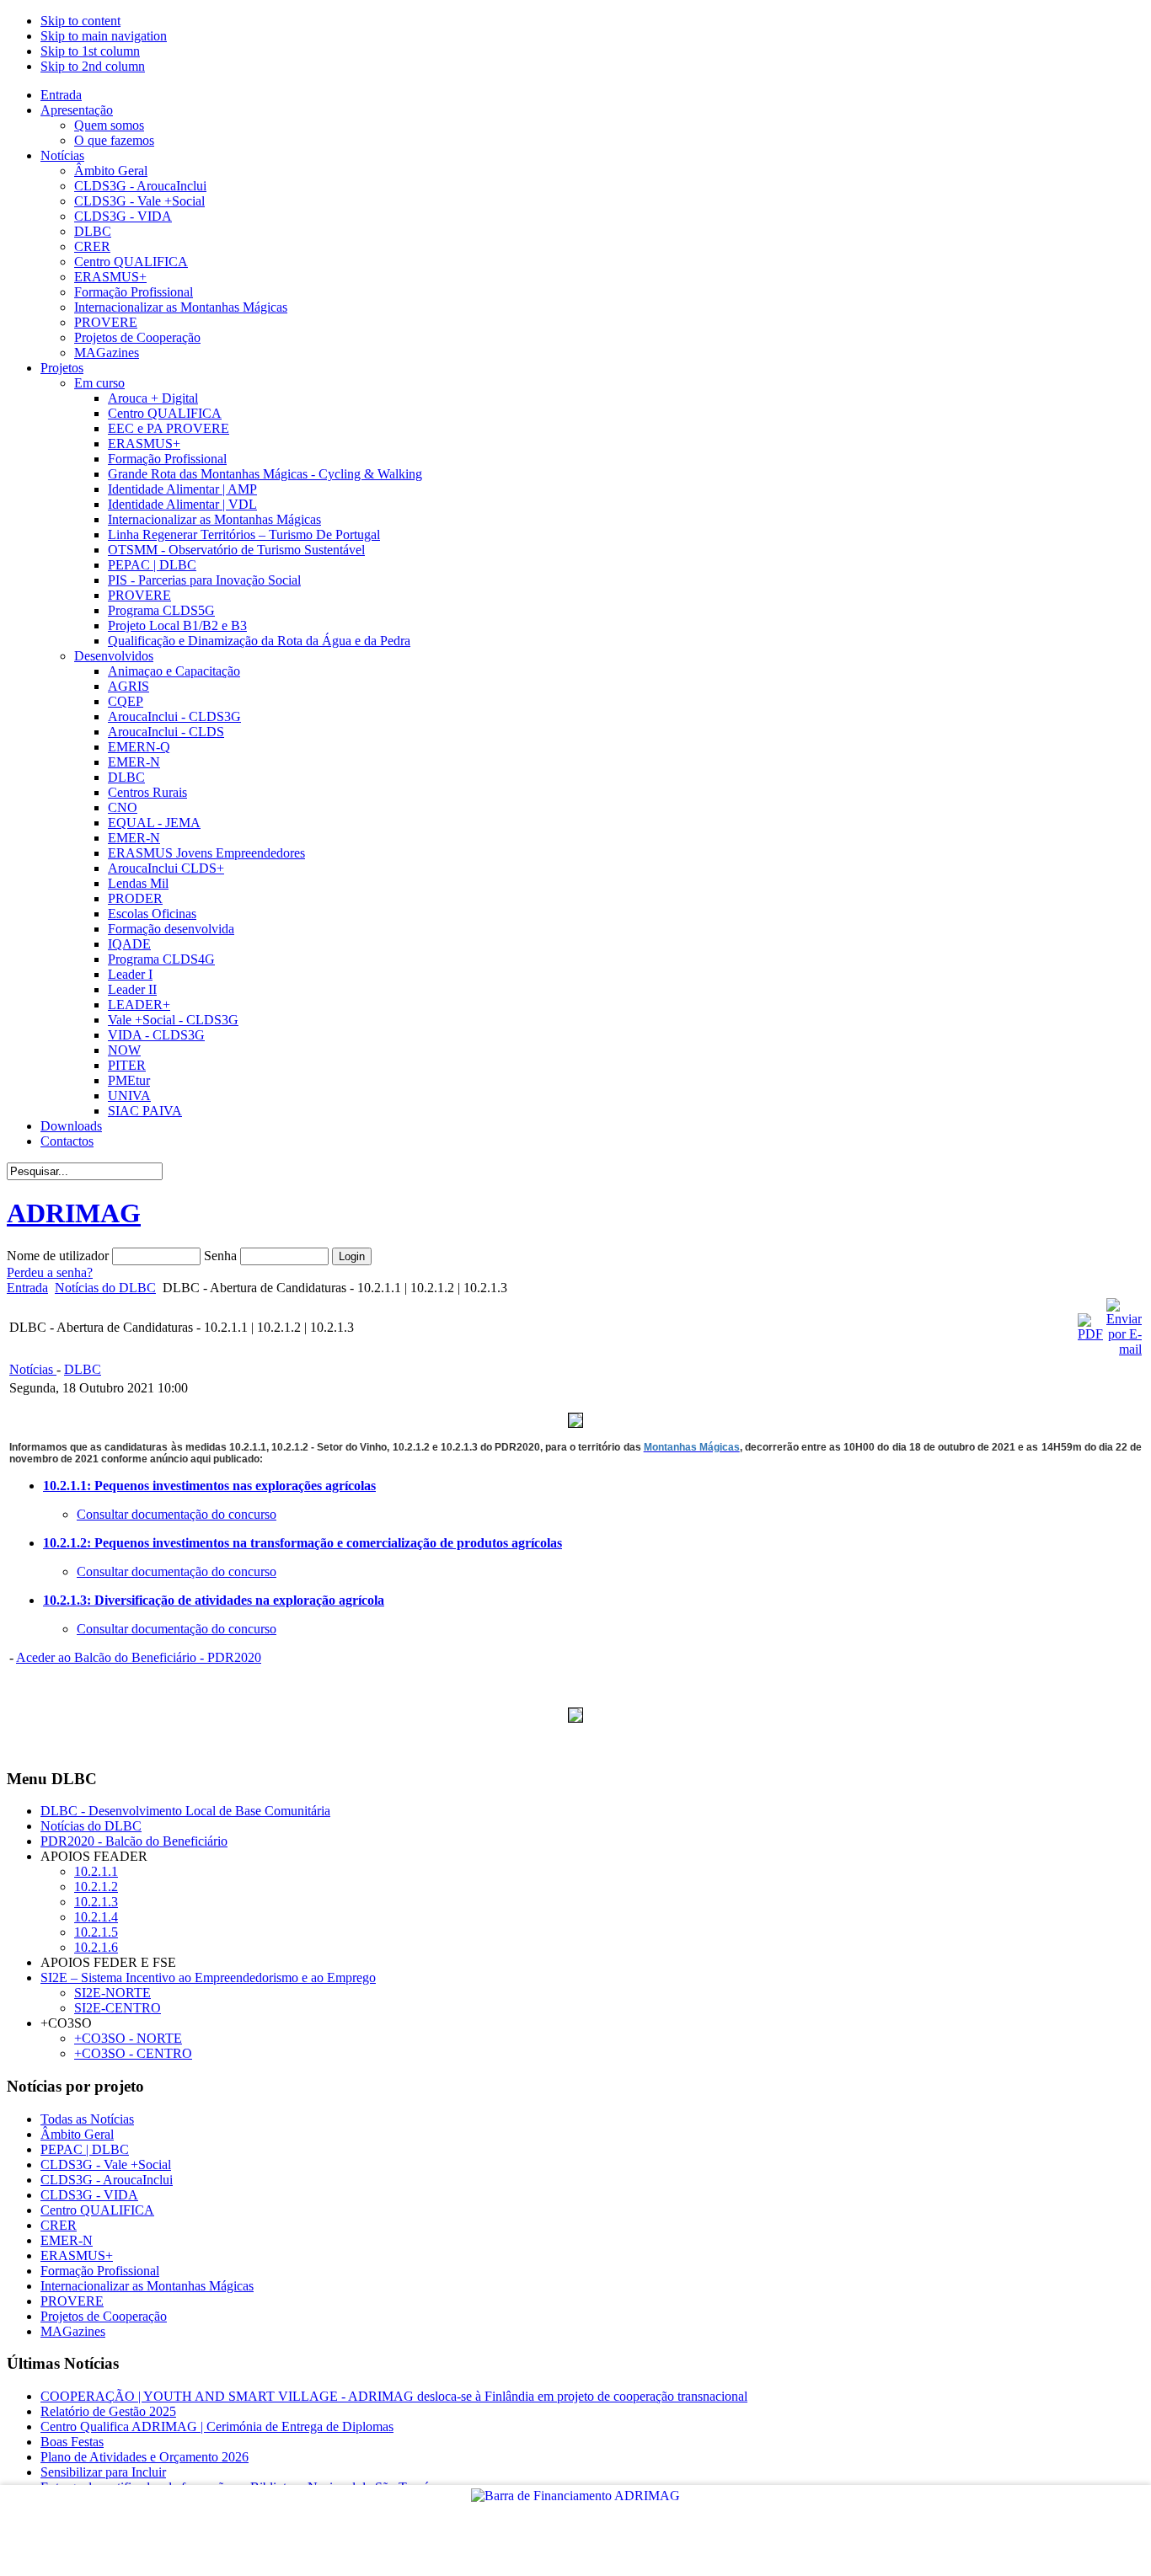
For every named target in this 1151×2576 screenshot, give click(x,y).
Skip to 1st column (90, 51)
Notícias (33, 1369)
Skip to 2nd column (93, 66)
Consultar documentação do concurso (177, 1514)
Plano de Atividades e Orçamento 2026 (145, 2457)
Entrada (27, 1288)
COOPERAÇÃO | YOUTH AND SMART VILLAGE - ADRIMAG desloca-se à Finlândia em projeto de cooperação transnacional (394, 2396)
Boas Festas (72, 2442)
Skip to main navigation (104, 36)
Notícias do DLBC (105, 1288)
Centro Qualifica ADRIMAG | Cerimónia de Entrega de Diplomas (217, 2426)
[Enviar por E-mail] (1124, 1349)
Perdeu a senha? (50, 1272)
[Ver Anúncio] (575, 1423)
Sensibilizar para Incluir (103, 2472)
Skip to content (80, 21)
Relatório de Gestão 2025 (108, 2411)
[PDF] (1090, 1334)
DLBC (83, 1369)
